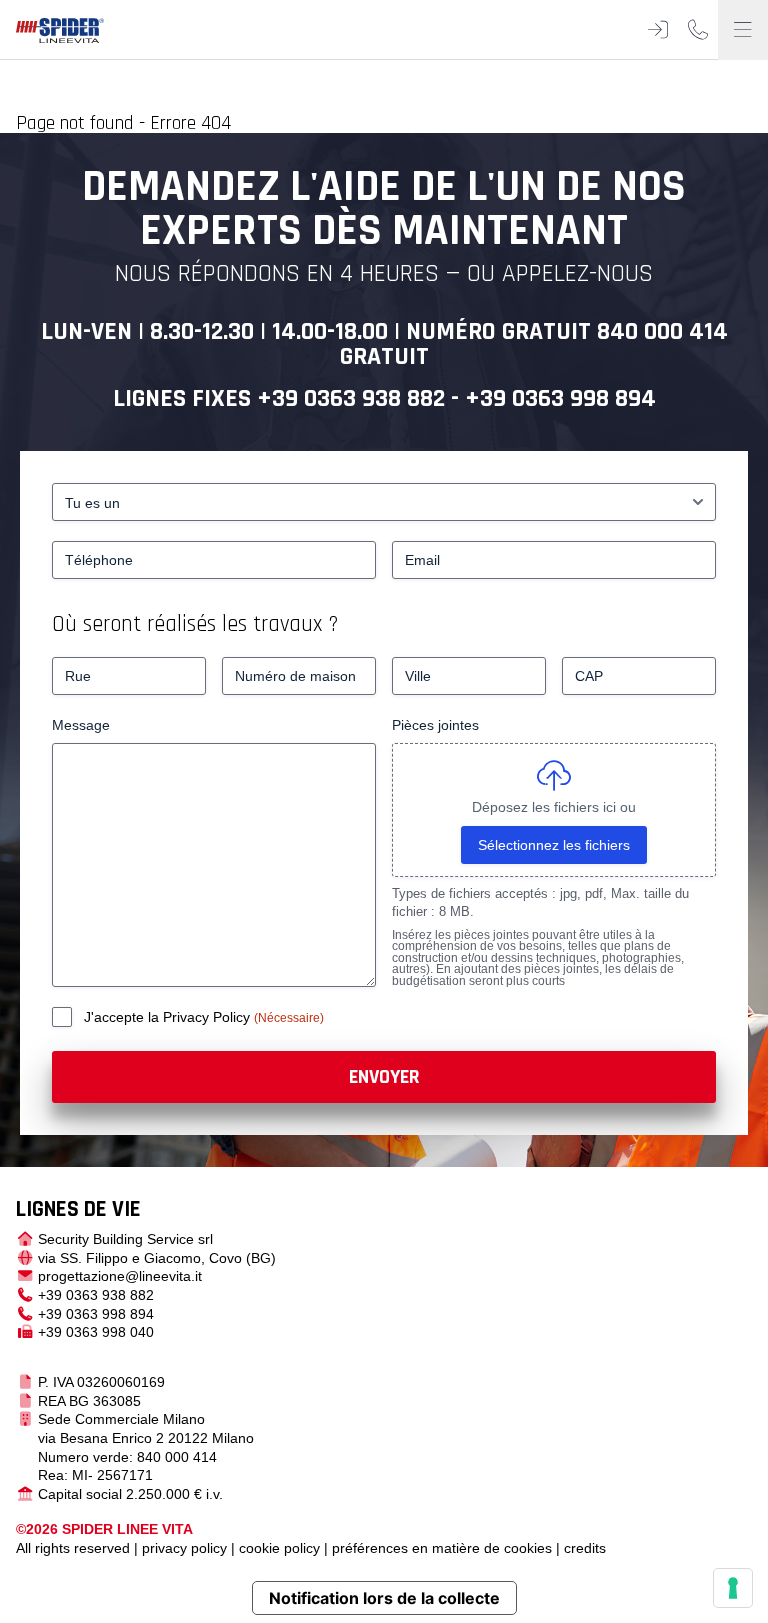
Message (81, 725)
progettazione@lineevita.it (120, 1276)
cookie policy (279, 1548)
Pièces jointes (435, 725)
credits (585, 1548)
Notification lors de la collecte (384, 1598)
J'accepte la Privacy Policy (169, 1017)
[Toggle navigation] (743, 30)
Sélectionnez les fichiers (554, 845)
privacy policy (184, 1548)
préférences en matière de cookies (442, 1548)
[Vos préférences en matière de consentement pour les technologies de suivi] (733, 1588)
